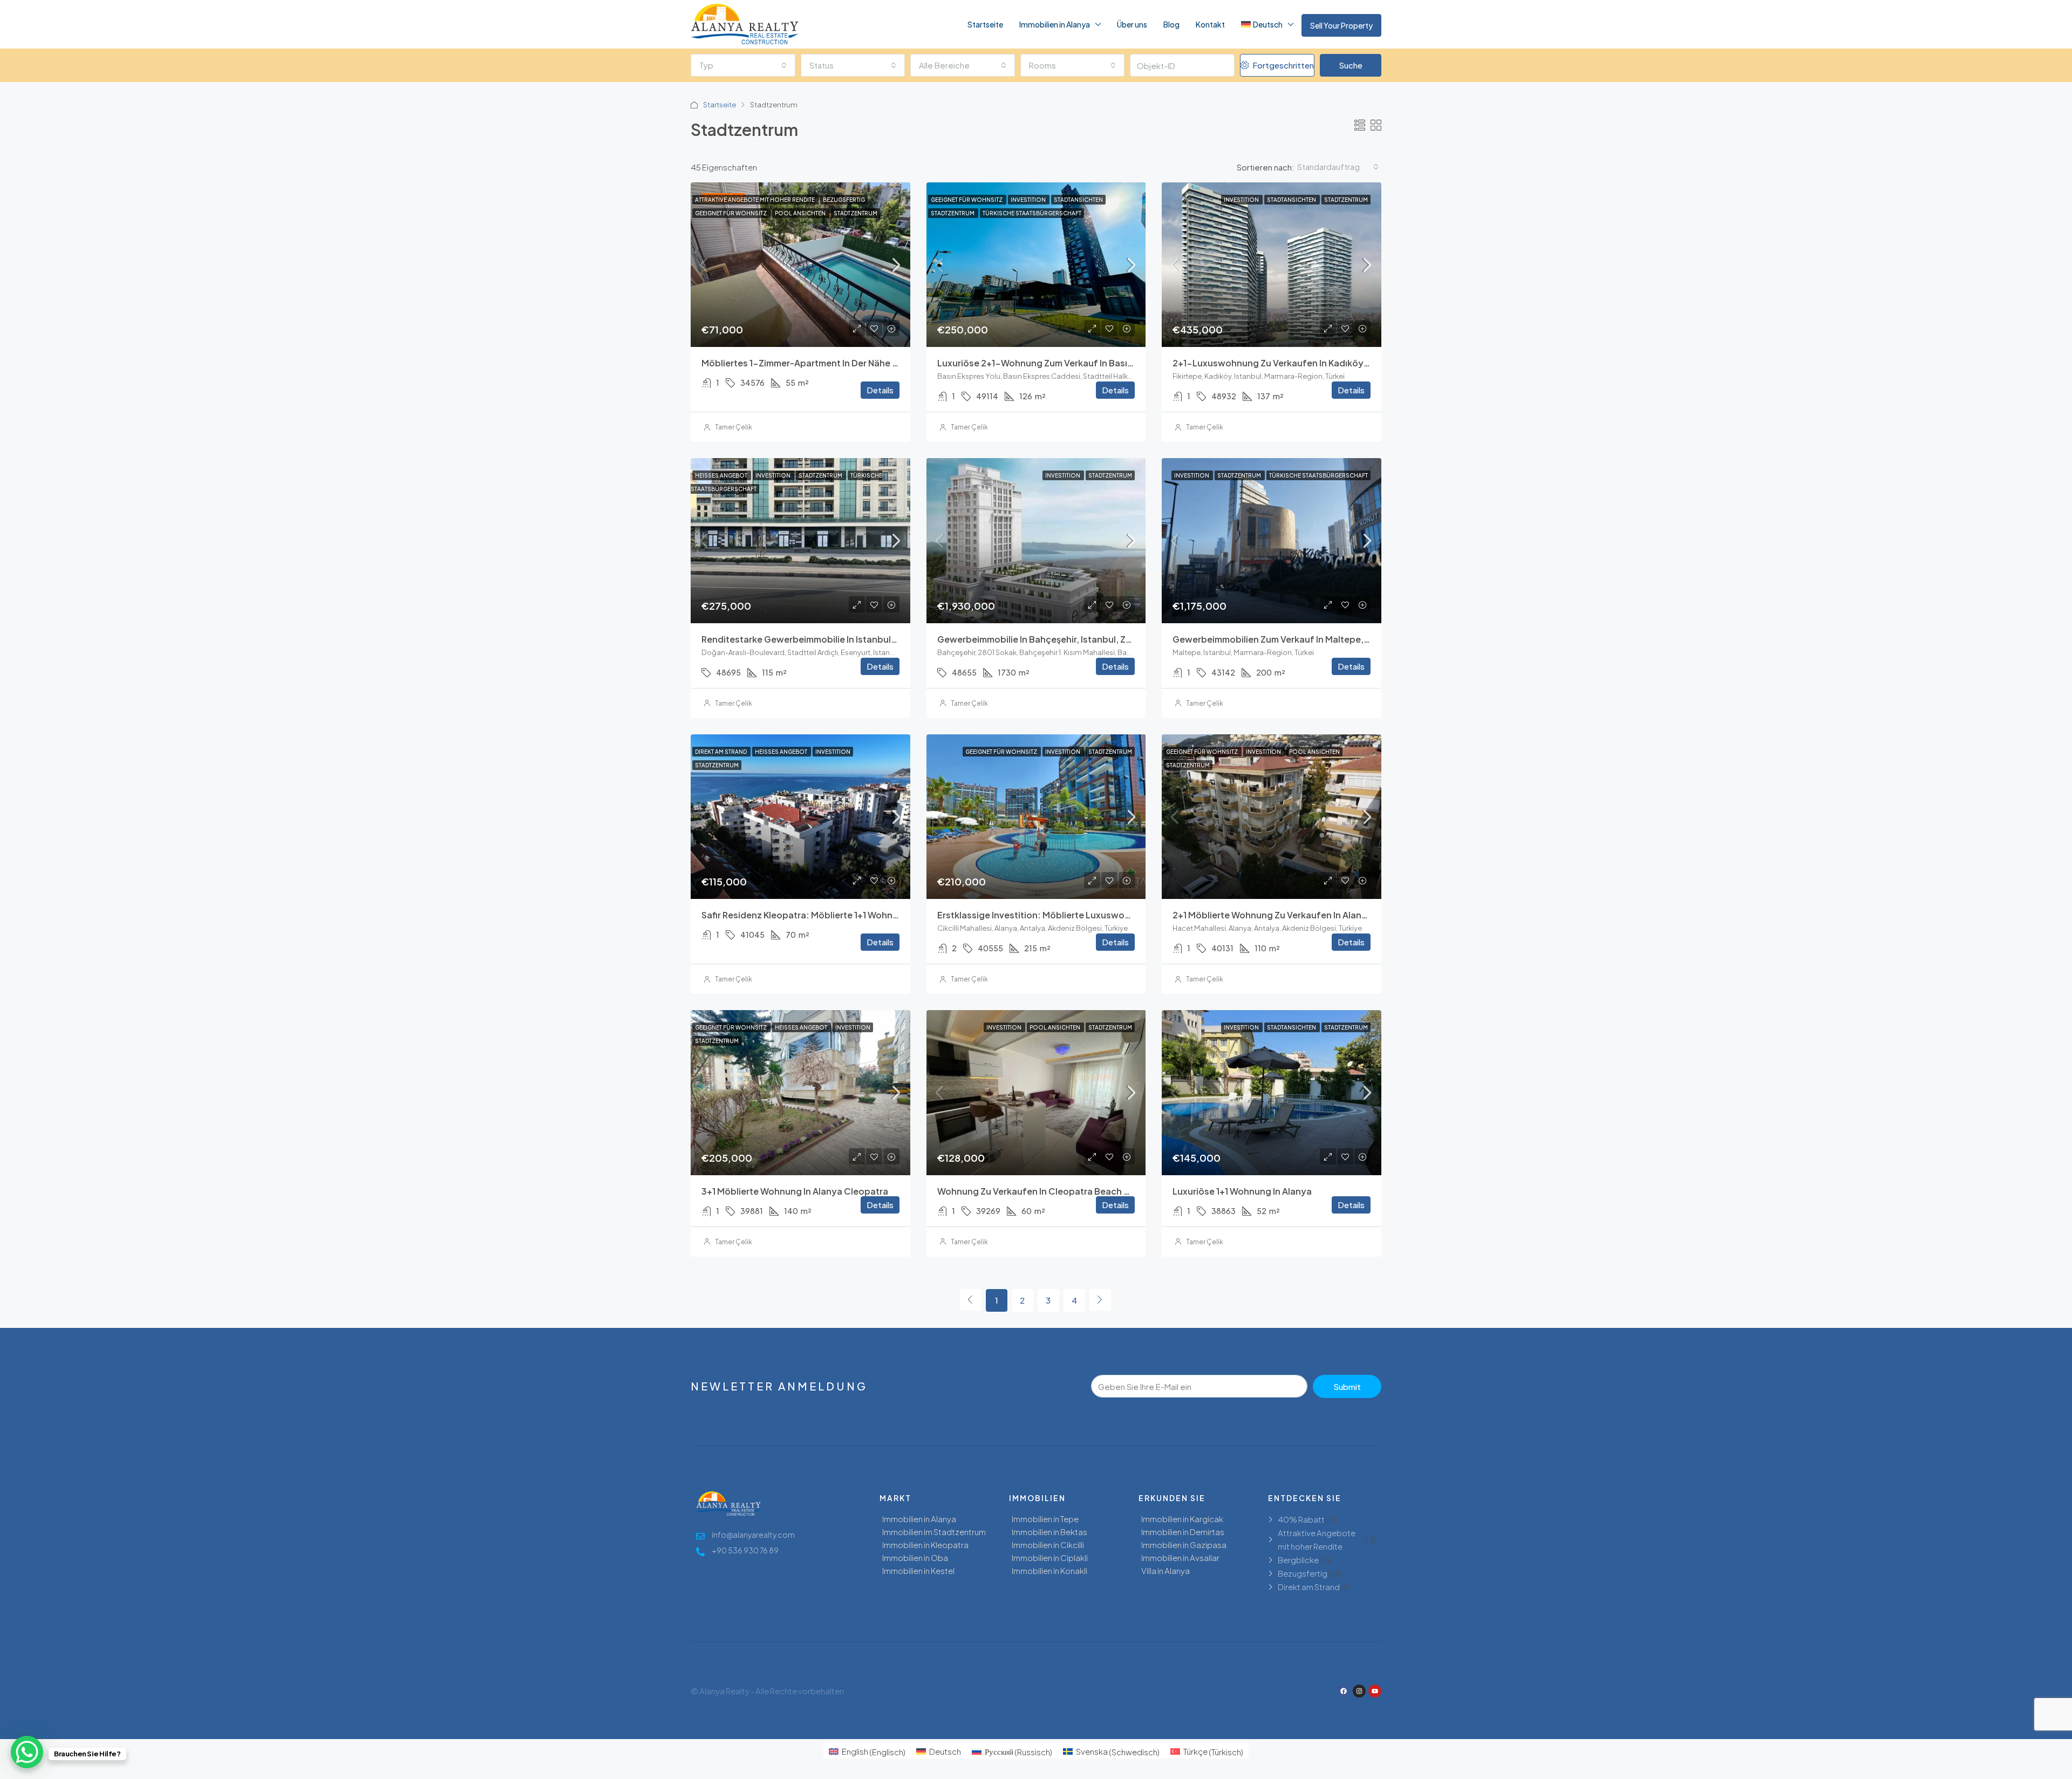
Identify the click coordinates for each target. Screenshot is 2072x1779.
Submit (1347, 1386)
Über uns (1132, 24)
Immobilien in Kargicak (1182, 1519)
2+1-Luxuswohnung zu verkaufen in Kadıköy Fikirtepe (1288, 363)
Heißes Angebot (722, 475)
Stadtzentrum (856, 213)
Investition (1029, 200)
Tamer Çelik (734, 427)
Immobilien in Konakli (1049, 1570)
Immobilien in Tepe (1045, 1519)
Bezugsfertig (844, 200)
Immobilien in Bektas (1049, 1532)
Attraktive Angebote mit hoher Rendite (755, 200)
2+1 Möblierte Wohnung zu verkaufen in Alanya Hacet (1286, 915)
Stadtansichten (1078, 200)
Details (880, 390)
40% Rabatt (1301, 1519)
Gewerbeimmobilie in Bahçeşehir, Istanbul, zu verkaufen (1057, 639)
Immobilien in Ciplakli (1050, 1558)
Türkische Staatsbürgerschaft (1032, 213)
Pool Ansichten (801, 213)
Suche (1351, 65)
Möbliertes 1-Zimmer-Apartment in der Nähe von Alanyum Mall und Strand (859, 363)
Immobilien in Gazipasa (1184, 1545)
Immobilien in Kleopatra (925, 1545)
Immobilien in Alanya (1055, 24)
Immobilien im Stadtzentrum (934, 1532)
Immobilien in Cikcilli (1048, 1545)
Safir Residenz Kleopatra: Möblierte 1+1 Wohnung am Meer (824, 915)
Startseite (985, 24)
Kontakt (1210, 24)
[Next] (1100, 1300)
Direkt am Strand (721, 752)
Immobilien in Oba (915, 1558)
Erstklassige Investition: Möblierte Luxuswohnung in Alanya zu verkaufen (1094, 915)
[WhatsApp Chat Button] (27, 1752)
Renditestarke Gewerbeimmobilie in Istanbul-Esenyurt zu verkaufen (847, 639)
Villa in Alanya (1165, 1570)
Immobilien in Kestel (918, 1570)
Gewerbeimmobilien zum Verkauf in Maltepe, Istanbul (1286, 639)
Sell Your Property (1341, 25)
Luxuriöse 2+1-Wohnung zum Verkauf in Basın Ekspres (1053, 363)
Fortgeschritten (1282, 65)
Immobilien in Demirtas (1183, 1532)
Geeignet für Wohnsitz (731, 213)
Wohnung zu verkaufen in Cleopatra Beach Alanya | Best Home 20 (1078, 1191)
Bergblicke (1298, 1560)
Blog (1171, 24)
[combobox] (743, 65)
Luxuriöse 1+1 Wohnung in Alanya (1242, 1191)
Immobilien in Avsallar (1180, 1558)
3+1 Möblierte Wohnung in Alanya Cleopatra (795, 1191)
